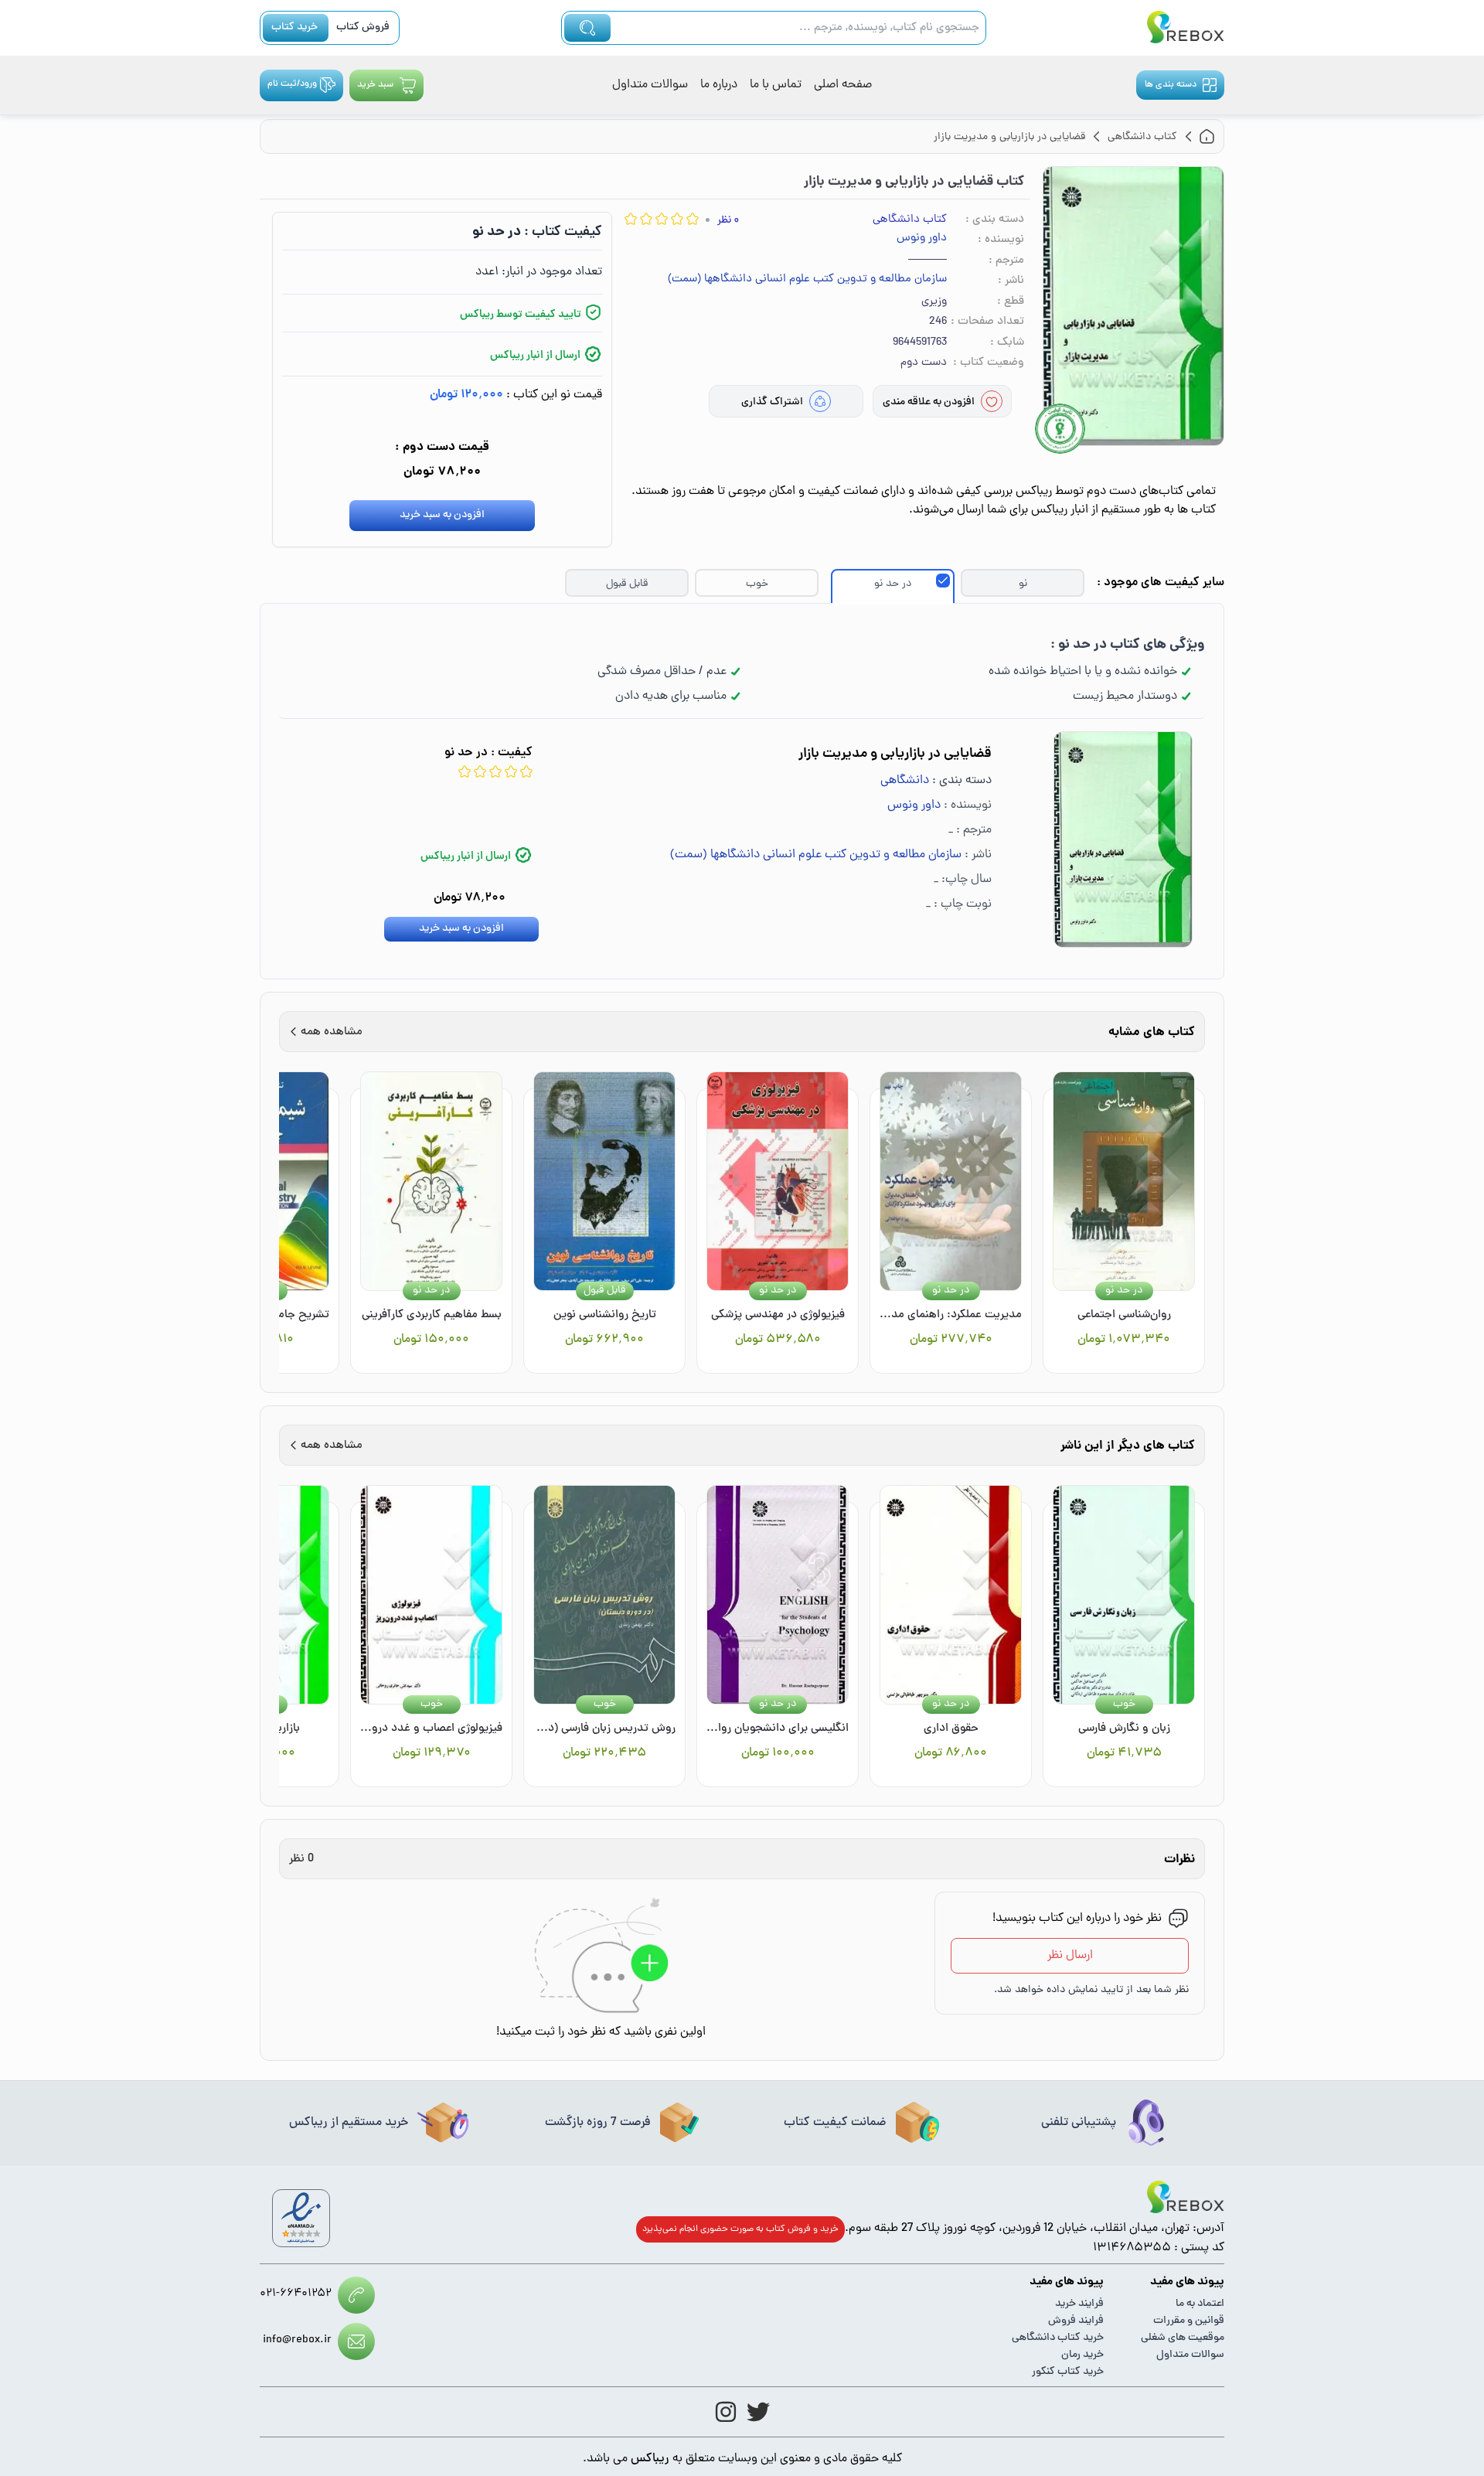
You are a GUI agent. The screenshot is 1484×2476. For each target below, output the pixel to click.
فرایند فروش (1076, 2321)
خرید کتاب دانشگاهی (1058, 2338)
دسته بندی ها (1171, 85)
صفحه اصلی (843, 85)
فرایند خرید (1079, 2304)
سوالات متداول (650, 85)
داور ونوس (922, 239)
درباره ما (719, 85)
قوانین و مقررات (1189, 2321)
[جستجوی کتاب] (587, 28)
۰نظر (728, 221)
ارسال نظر (1070, 1956)
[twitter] (758, 2412)
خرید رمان (1082, 2355)
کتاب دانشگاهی (910, 220)
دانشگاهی (905, 781)
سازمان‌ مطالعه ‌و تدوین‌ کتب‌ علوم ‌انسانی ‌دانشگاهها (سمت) (807, 280)
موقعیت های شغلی (1183, 2338)
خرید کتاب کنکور (1068, 2372)
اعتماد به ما (1200, 2304)
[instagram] (726, 2412)
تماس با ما (776, 85)
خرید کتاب (294, 27)
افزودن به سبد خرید (442, 515)
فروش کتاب (363, 27)
